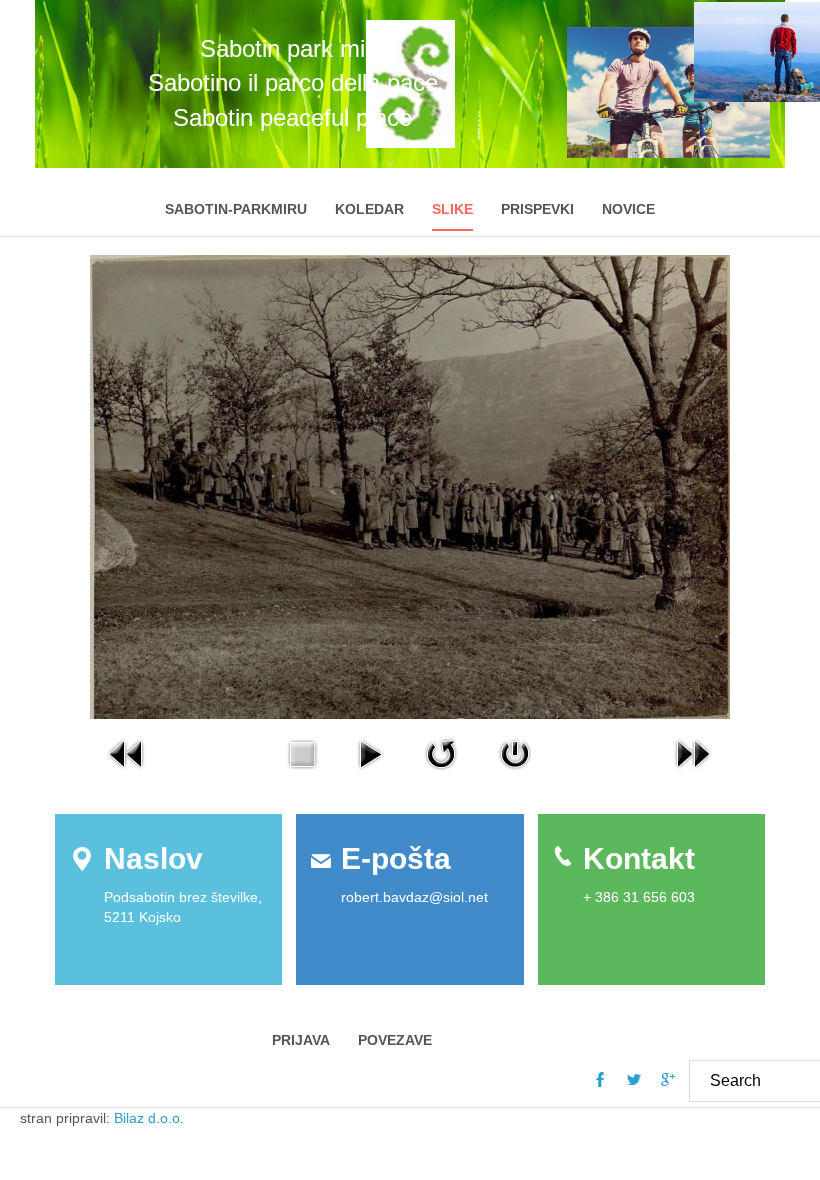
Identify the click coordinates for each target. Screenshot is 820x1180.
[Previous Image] (127, 753)
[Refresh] (441, 753)
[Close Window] (515, 753)
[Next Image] (693, 753)
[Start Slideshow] (370, 753)
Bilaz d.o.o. (151, 1118)
